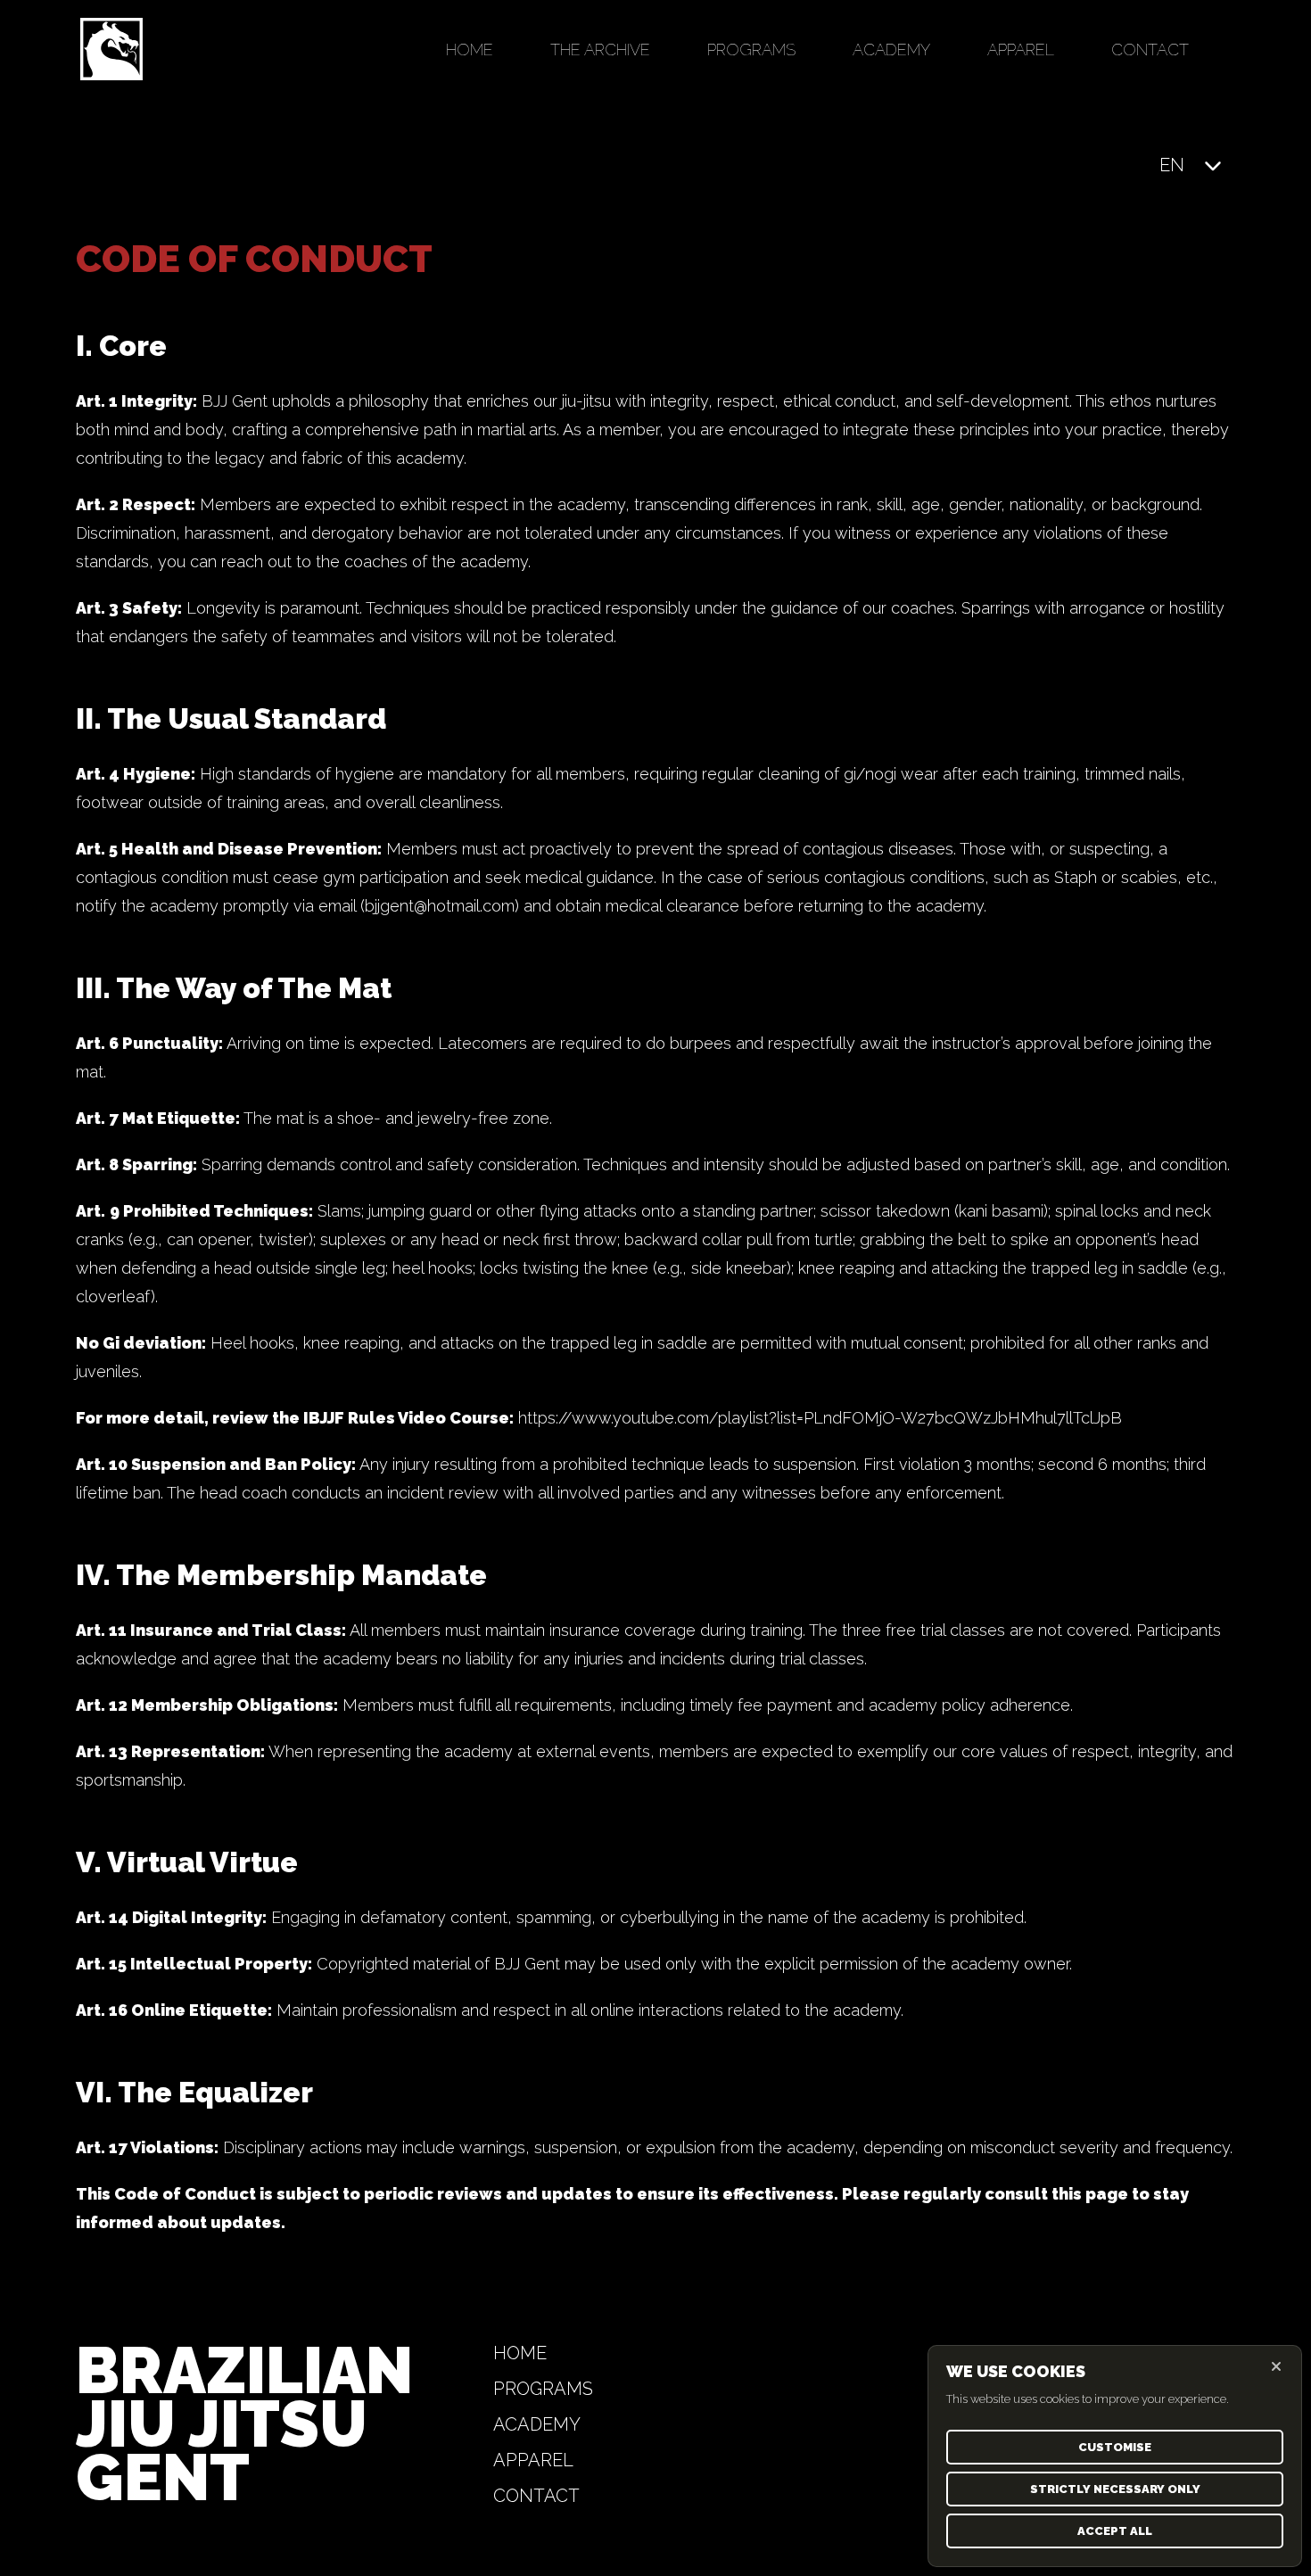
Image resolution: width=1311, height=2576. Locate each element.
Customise (1115, 2447)
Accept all (1115, 2531)
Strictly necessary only (1115, 2489)
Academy (891, 50)
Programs (751, 50)
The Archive (600, 50)
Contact (1150, 50)
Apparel (1021, 50)
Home (470, 50)
